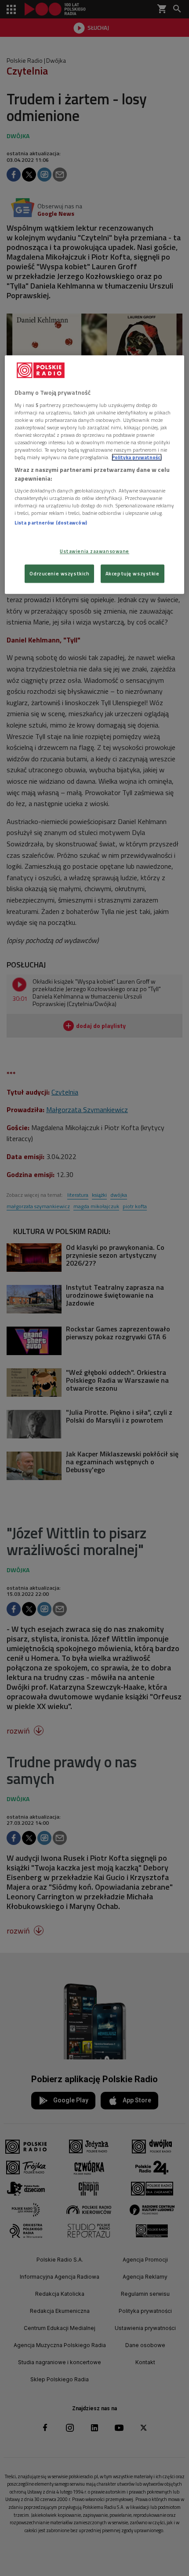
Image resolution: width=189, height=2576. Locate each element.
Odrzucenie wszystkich (59, 573)
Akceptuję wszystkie (133, 573)
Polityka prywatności (137, 457)
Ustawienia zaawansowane (94, 551)
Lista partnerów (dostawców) (51, 523)
